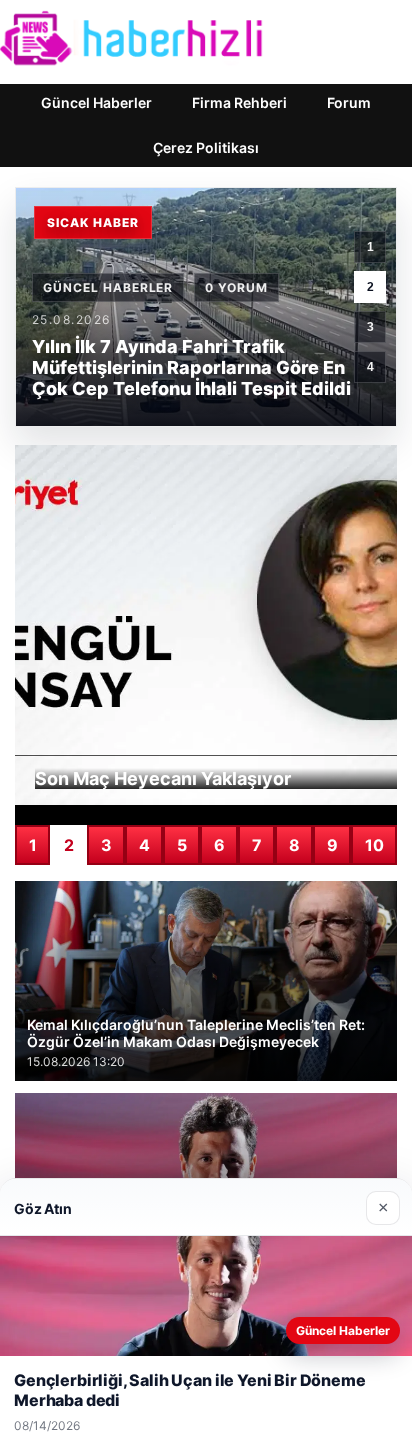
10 (374, 845)
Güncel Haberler (96, 102)
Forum (349, 102)
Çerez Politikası (206, 147)
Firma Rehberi (239, 102)
